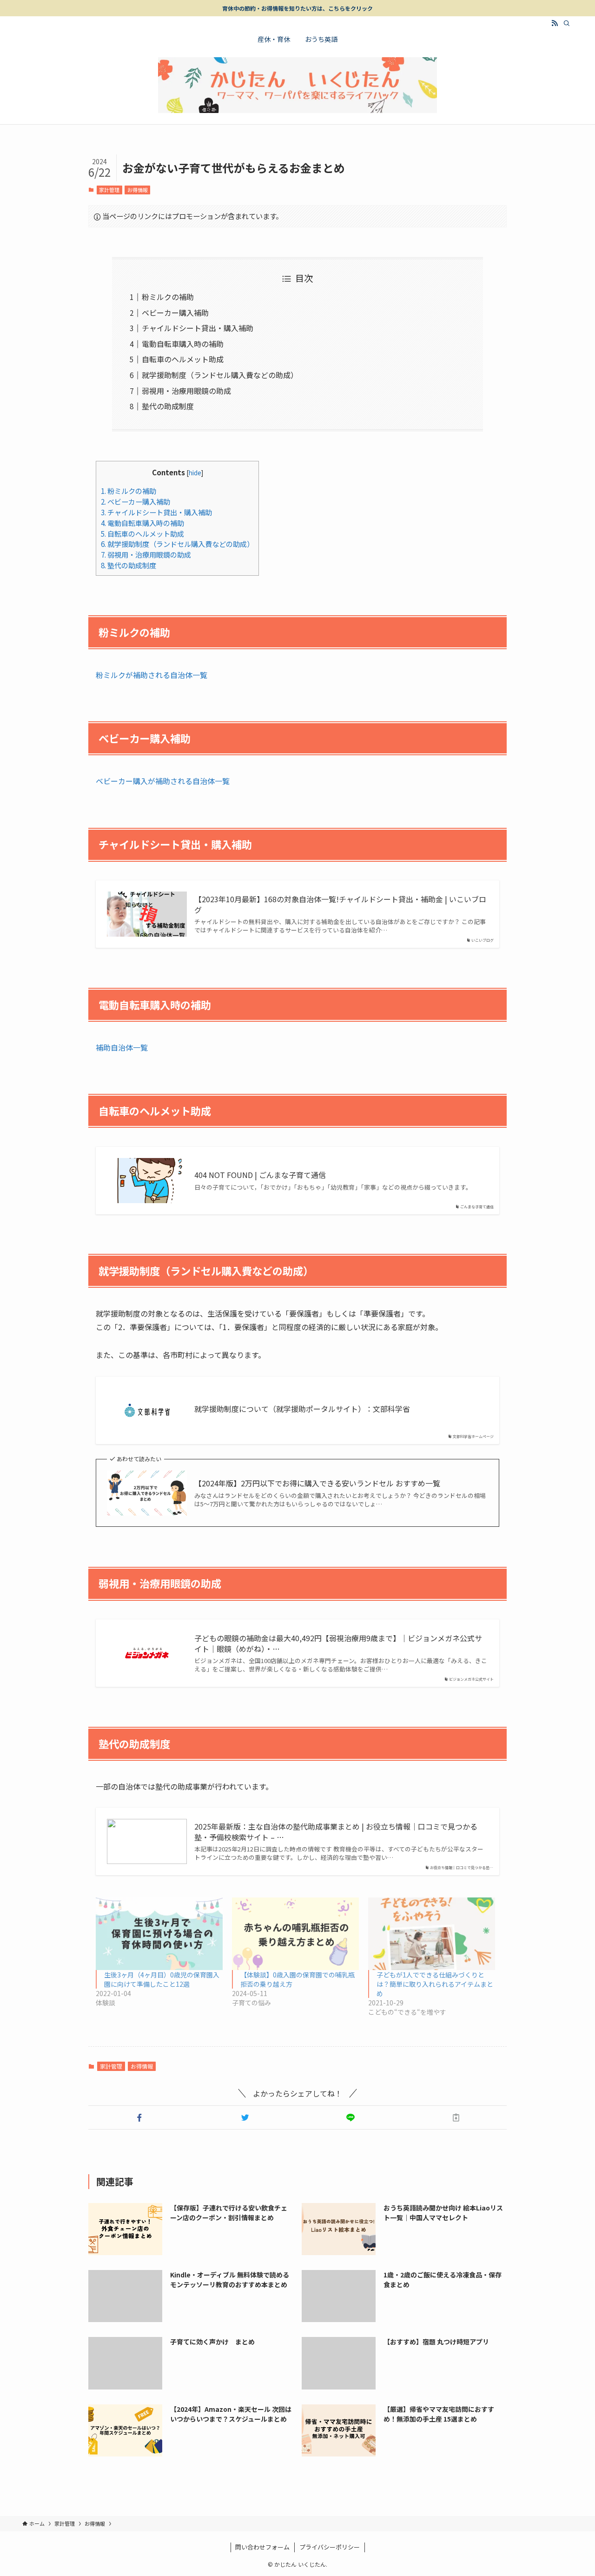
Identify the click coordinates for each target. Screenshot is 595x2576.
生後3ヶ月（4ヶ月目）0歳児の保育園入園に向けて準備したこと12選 (162, 1979)
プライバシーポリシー (330, 2547)
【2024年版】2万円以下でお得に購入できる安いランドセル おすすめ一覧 (317, 1483)
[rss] (555, 23)
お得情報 (138, 190)
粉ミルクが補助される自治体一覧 (152, 675)
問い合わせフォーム (262, 2547)
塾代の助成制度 (168, 406)
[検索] (567, 23)
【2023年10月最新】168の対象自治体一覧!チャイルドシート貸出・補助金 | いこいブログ (340, 904)
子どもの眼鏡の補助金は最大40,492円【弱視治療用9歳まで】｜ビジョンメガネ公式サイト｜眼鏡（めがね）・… (338, 1643)
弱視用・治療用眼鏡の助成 (186, 391)
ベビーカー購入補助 (175, 313)
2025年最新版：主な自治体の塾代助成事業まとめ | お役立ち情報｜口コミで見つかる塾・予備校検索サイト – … (336, 1832)
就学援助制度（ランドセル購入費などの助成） (220, 375)
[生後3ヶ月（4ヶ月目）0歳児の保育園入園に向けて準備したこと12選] (159, 1934)
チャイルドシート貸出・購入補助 (198, 328)
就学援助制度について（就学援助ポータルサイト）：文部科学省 (302, 1409)
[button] (139, 2117)
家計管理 (109, 190)
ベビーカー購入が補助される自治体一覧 (163, 781)
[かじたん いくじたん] (297, 85)
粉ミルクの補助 (168, 297)
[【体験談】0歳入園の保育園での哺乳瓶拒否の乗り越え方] (295, 1934)
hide (195, 473)
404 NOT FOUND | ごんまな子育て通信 (260, 1175)
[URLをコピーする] (456, 2117)
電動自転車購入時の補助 (183, 344)
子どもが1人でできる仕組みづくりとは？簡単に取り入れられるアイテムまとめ (435, 1984)
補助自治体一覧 (122, 1047)
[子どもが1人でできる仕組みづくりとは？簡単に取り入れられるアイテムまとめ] (432, 1934)
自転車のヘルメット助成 (183, 359)
